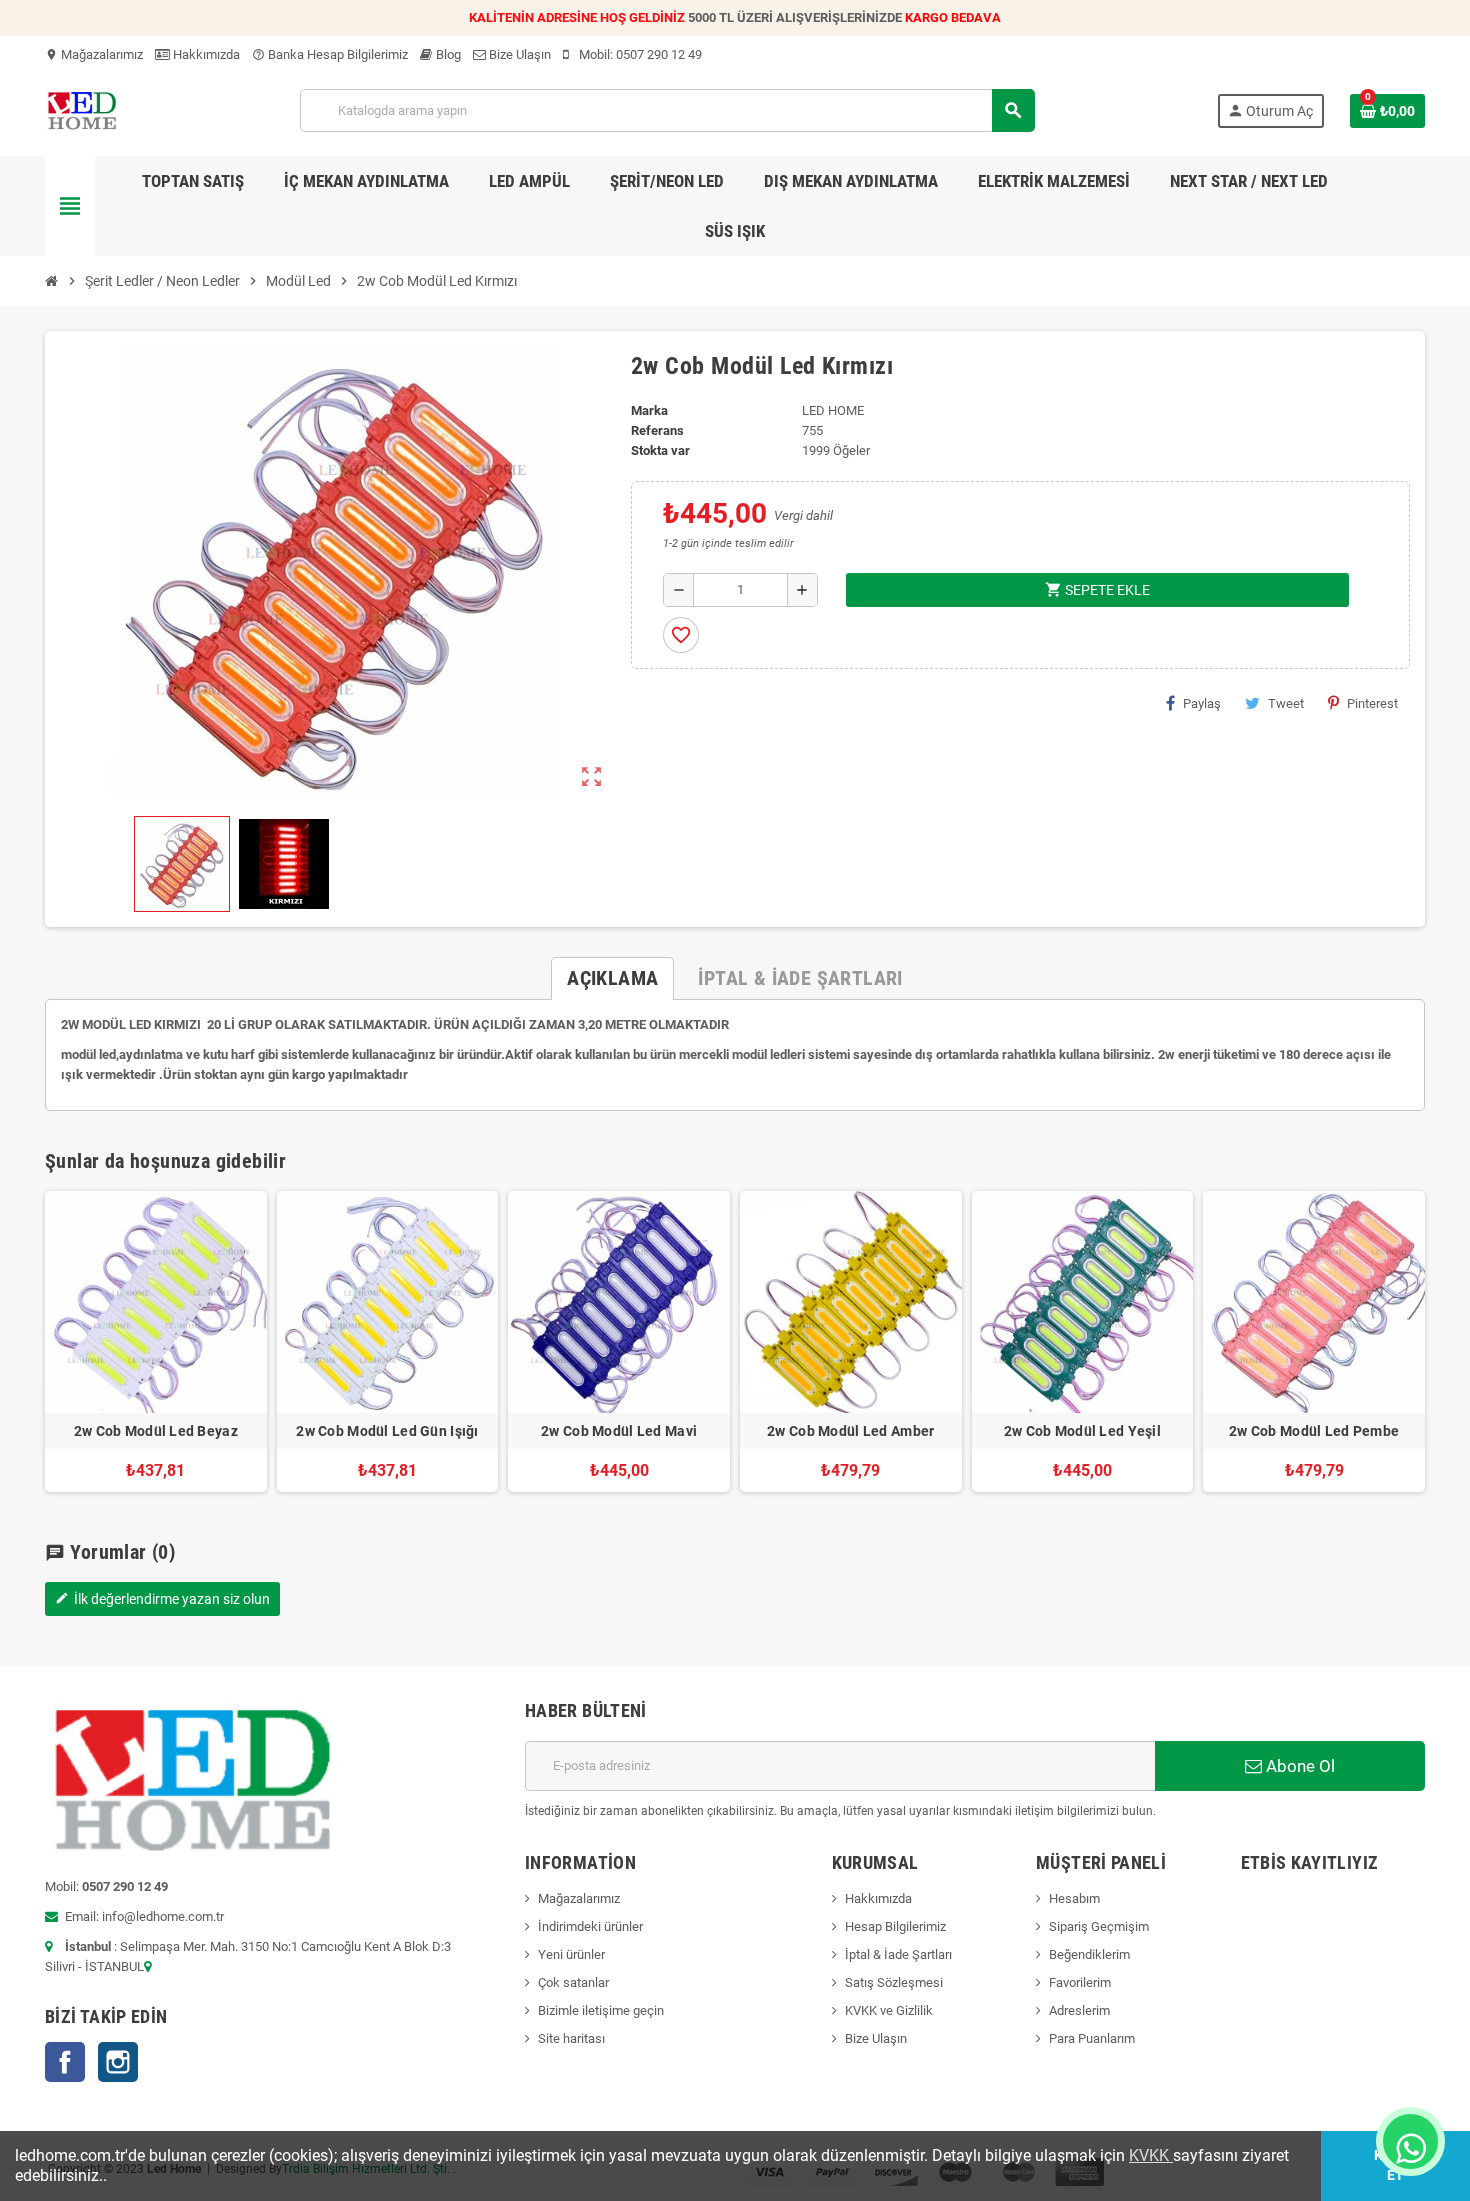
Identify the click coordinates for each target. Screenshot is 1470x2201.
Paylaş (1202, 703)
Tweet (1286, 703)
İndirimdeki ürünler (590, 1926)
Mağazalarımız (94, 54)
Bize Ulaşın (518, 54)
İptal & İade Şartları (898, 1954)
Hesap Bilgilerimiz (895, 1926)
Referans (657, 430)
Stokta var (660, 450)
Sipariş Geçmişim (1099, 1926)
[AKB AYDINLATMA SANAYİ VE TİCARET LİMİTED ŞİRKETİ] (81, 109)
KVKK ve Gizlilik (889, 2010)
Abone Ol (1298, 1766)
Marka (649, 410)
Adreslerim (1079, 2010)
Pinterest (1372, 703)
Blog (447, 54)
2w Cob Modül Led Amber (850, 1431)
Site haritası (571, 2038)
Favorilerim (1080, 1982)
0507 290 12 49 (659, 54)
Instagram (118, 2062)
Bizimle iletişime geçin (601, 2010)
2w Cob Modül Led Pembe (1314, 1431)
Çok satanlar (573, 1982)
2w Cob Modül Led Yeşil (1082, 1431)
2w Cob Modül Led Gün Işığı (387, 1431)
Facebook (65, 2062)
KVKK (1151, 2155)
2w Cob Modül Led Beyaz (156, 1431)
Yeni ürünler (571, 1954)
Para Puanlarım (1092, 2038)
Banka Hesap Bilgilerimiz (330, 54)
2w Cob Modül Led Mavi (619, 1431)
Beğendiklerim (1089, 1954)
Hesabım (1074, 1898)
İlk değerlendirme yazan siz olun (162, 1599)
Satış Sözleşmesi (894, 1982)
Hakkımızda (205, 54)
